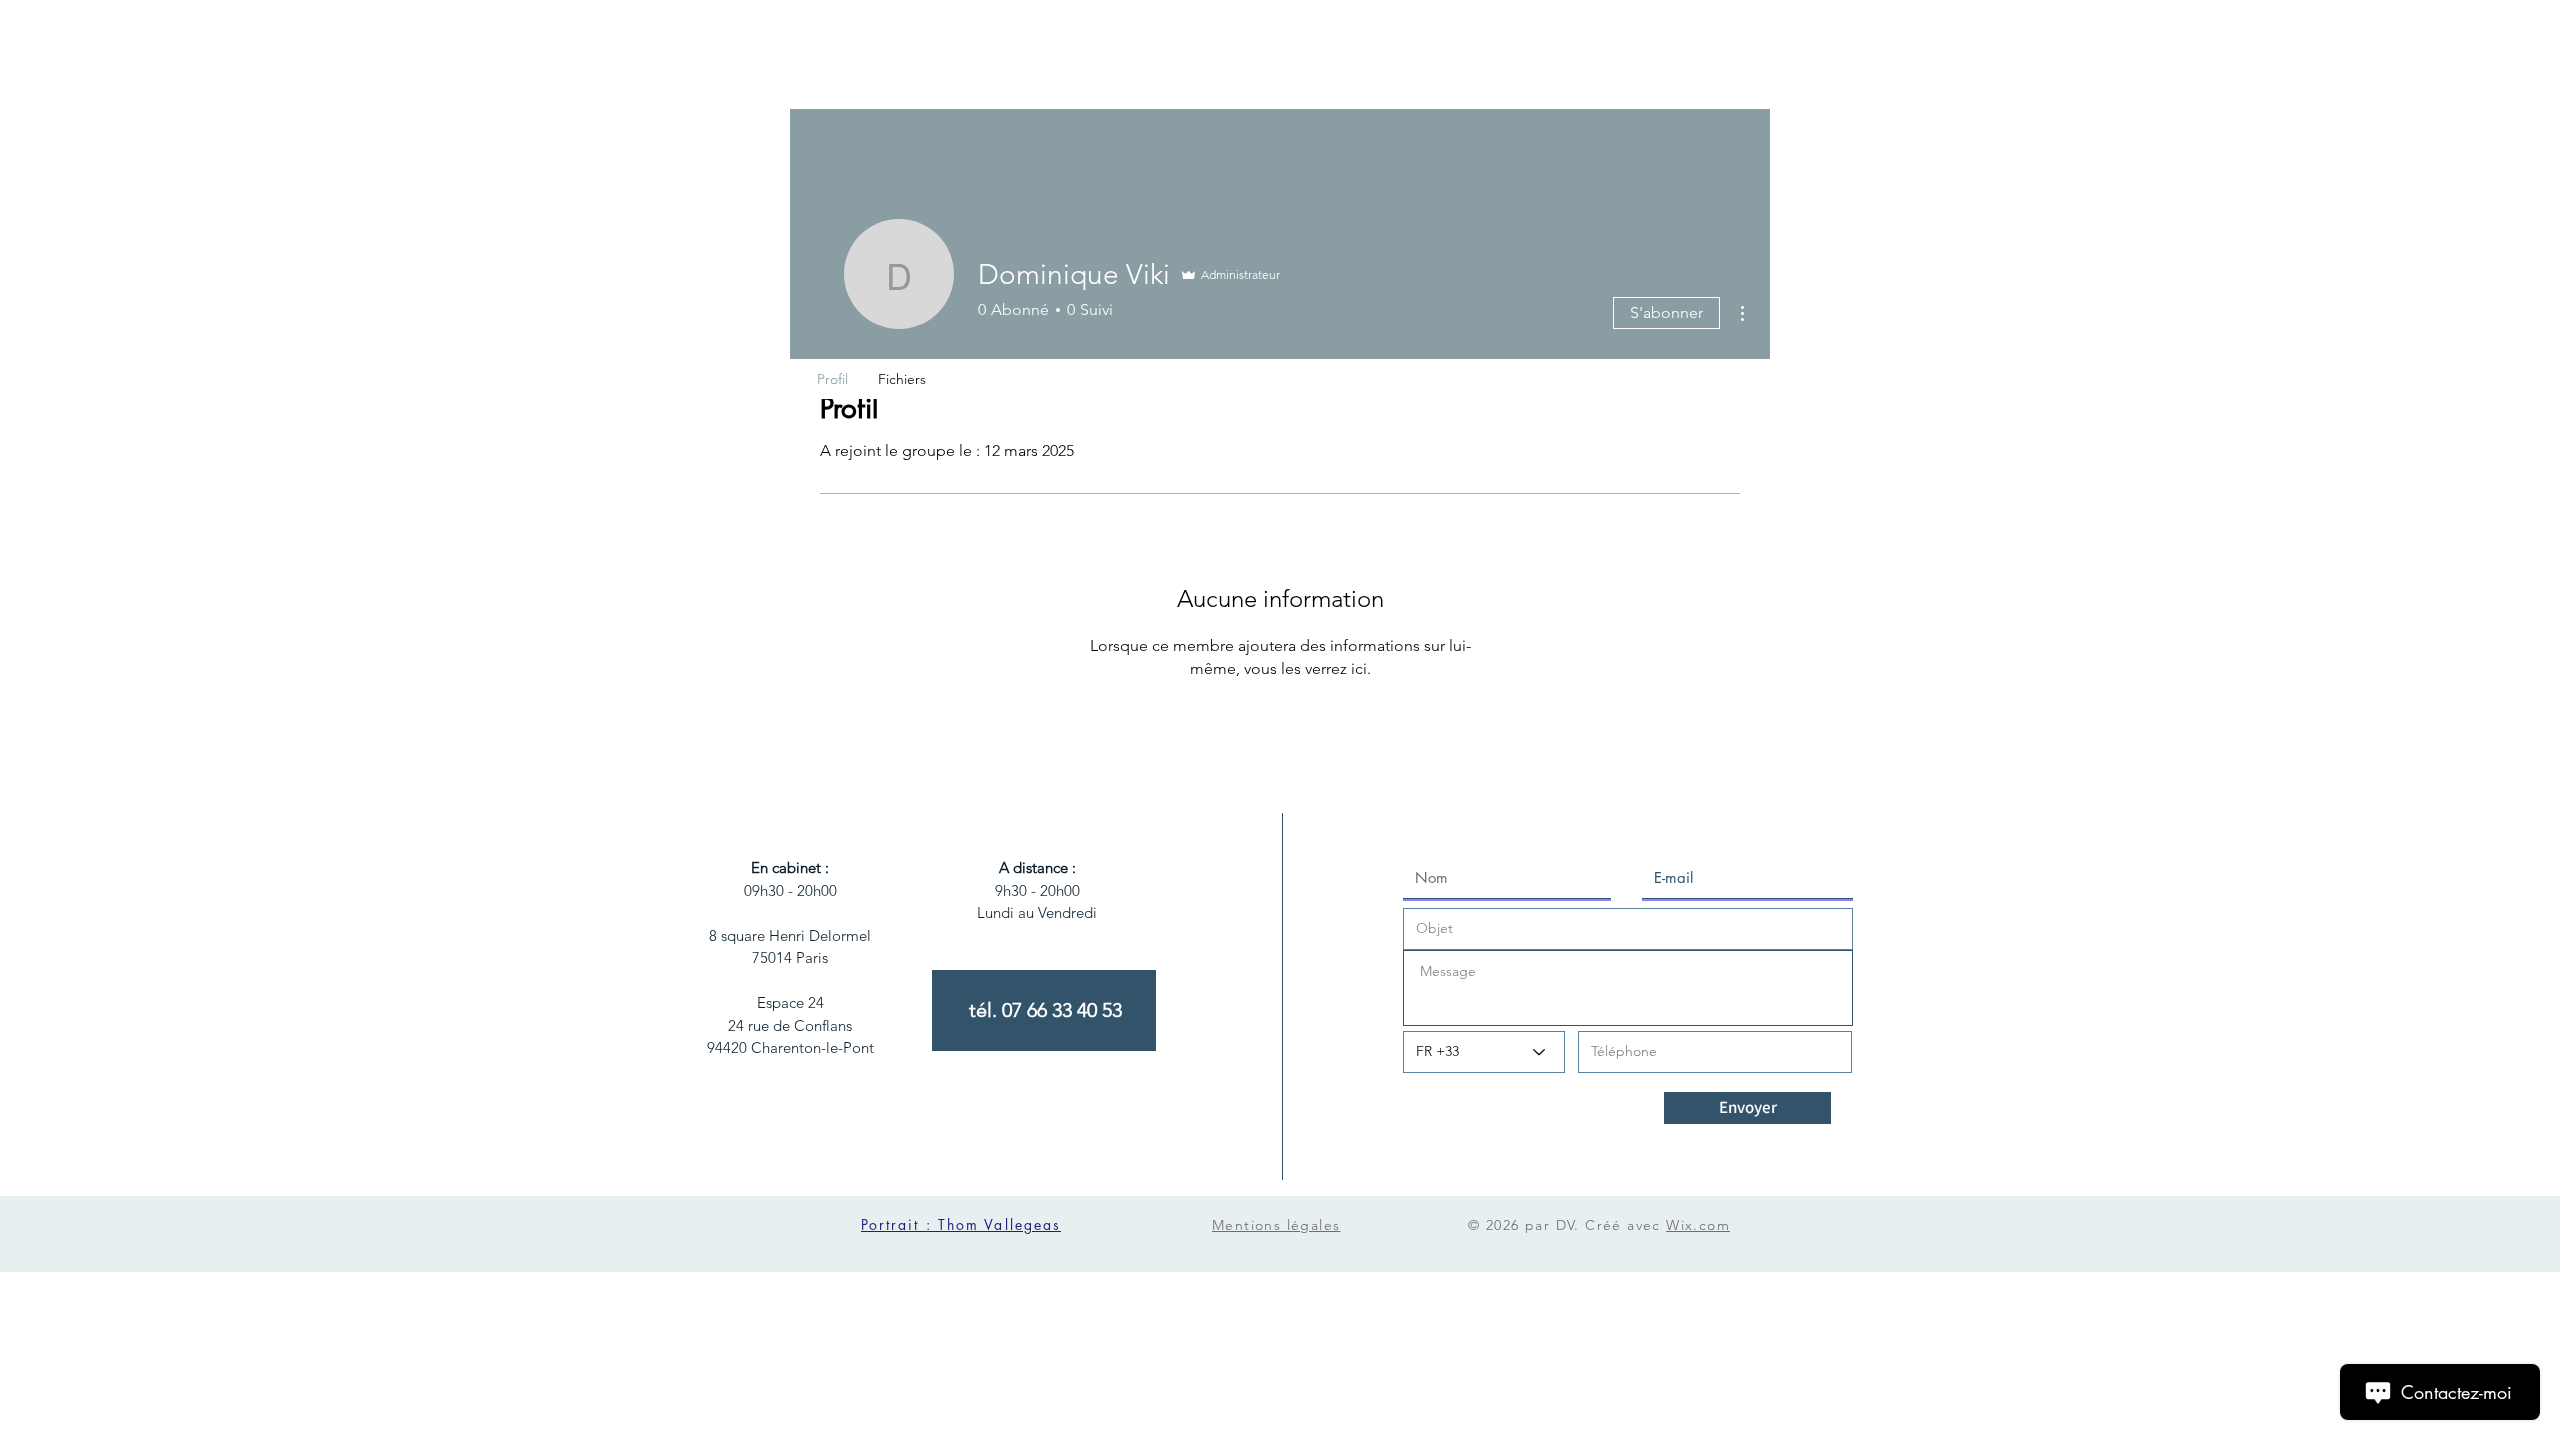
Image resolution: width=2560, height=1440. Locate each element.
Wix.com (1698, 1225)
